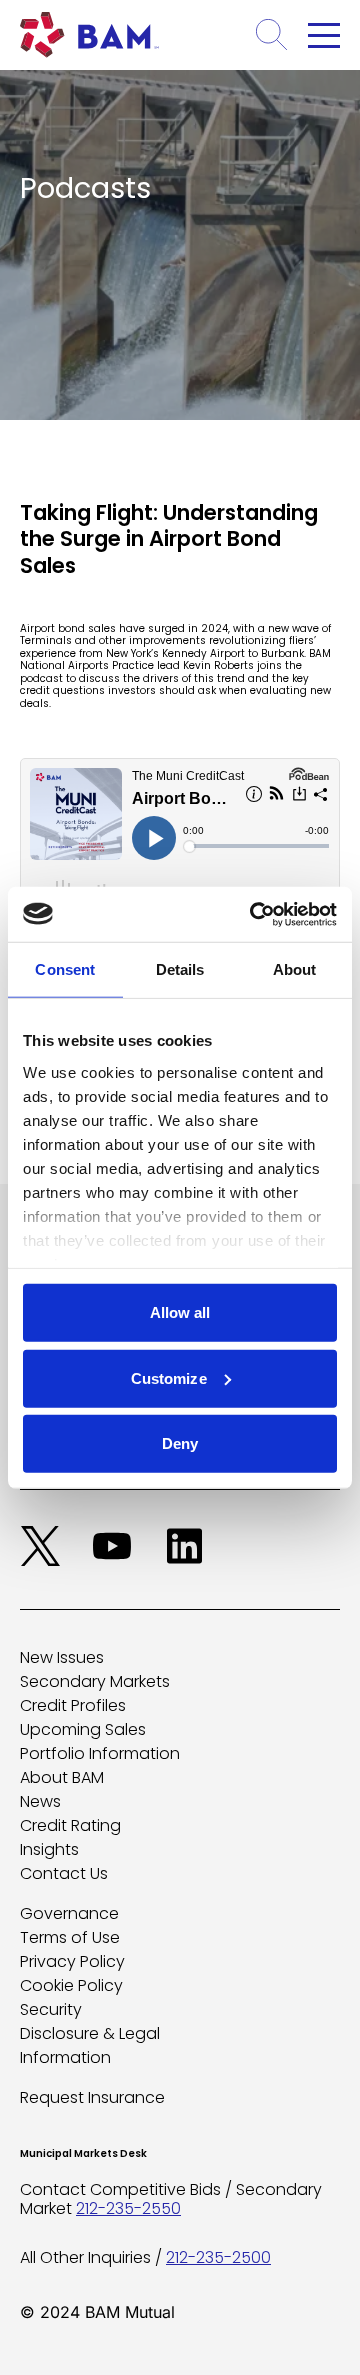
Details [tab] (180, 969)
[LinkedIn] (184, 1546)
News (40, 1801)
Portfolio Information (100, 1753)
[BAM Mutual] (95, 35)
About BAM (62, 1777)
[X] (40, 1546)
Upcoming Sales (83, 1729)
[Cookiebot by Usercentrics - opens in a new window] (254, 914)
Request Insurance (92, 2097)
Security (51, 2009)
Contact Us (64, 1873)
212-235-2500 (218, 2257)
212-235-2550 (128, 2208)
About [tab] (295, 969)
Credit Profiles (73, 1705)
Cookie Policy (71, 1985)
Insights (49, 1849)
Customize (169, 1377)
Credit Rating (70, 1825)
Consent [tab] (65, 969)
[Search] (272, 35)
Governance (69, 1913)
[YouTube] (112, 1546)
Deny (180, 1443)
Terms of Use (70, 1937)
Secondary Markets (95, 1681)
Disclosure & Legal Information (90, 2045)
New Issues (62, 1657)
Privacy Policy (72, 1961)
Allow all (180, 1312)
